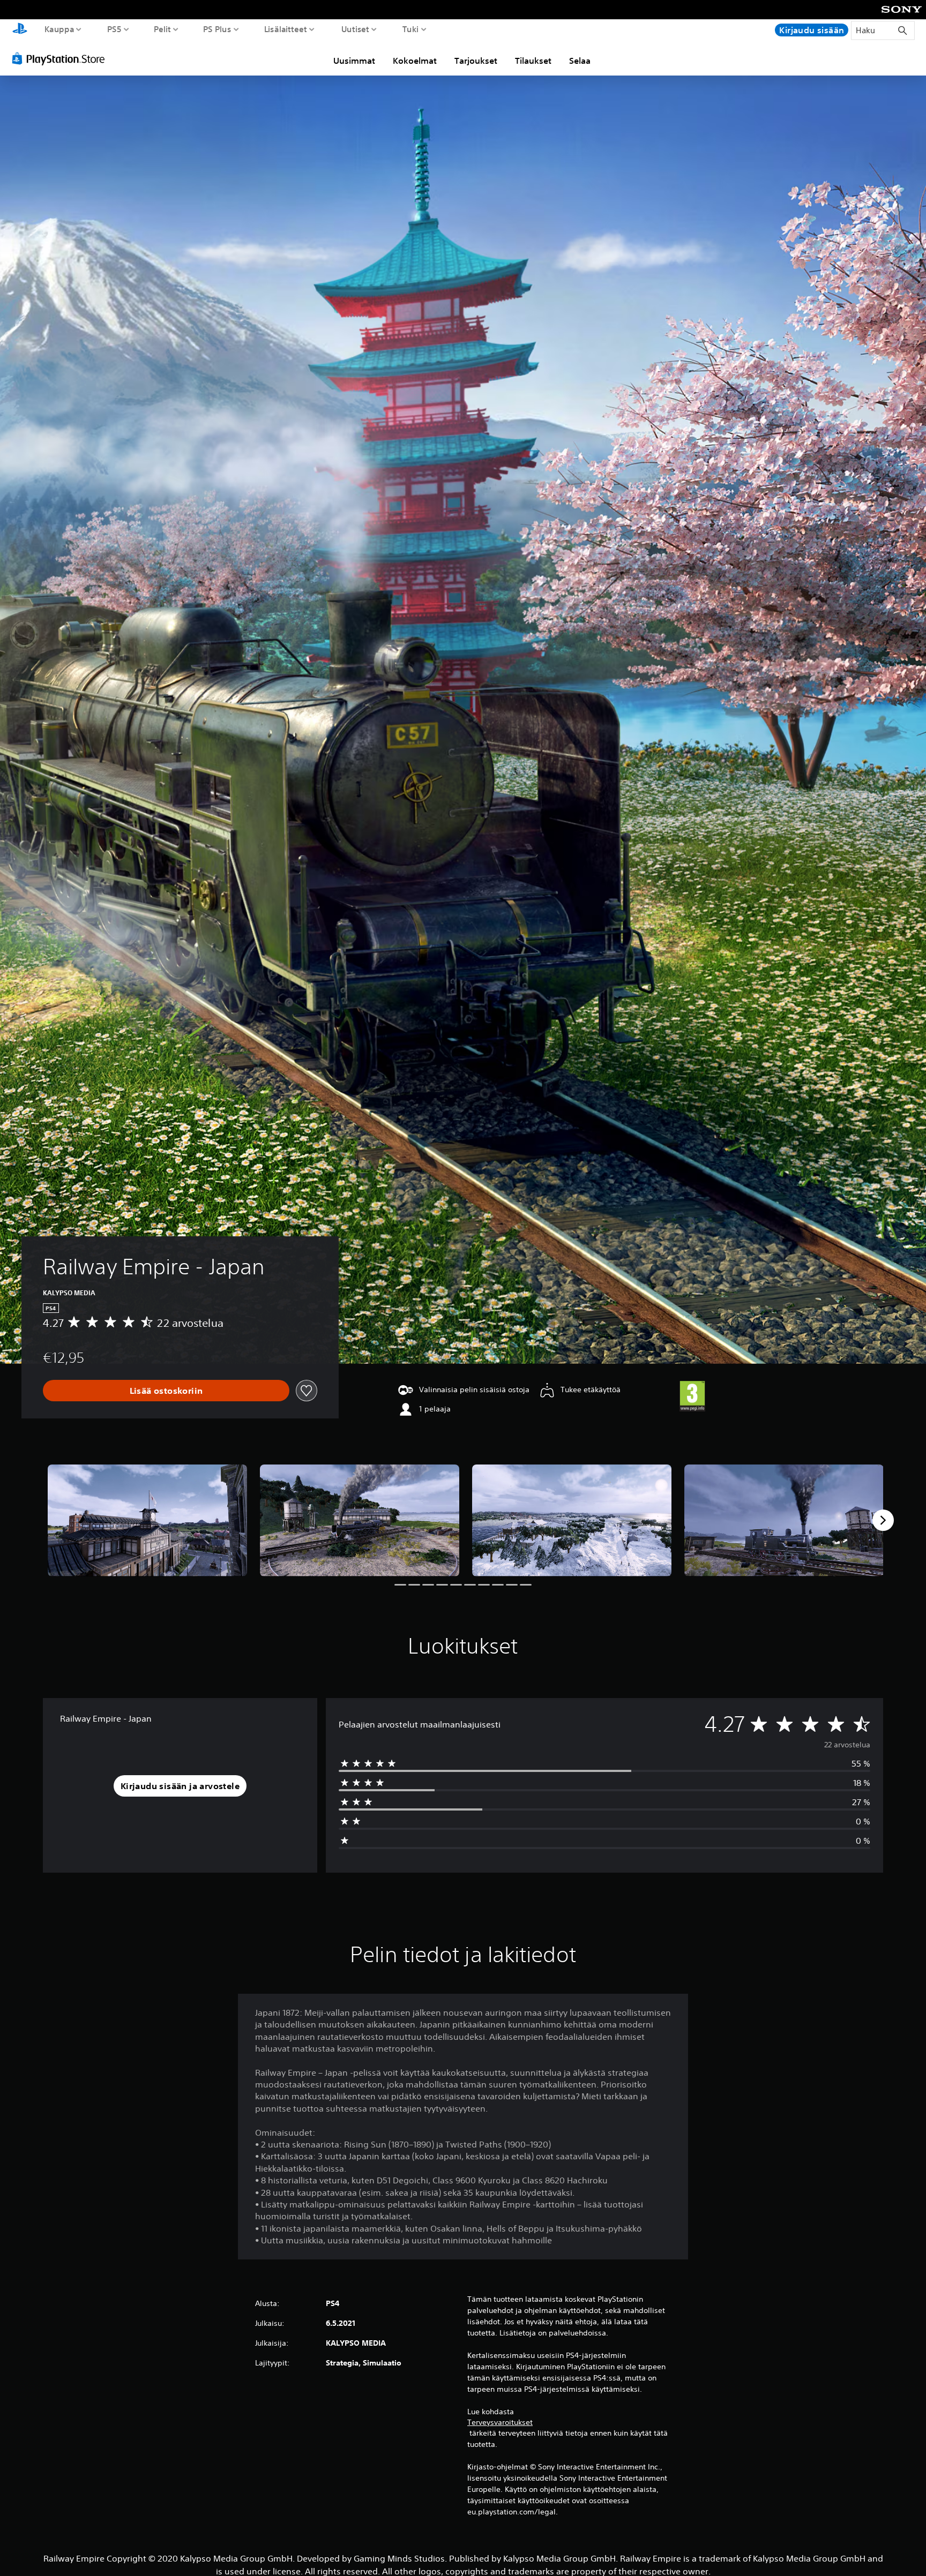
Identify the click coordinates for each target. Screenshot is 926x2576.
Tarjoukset (476, 61)
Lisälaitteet (286, 29)
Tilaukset (533, 61)
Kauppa (59, 29)
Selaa (580, 61)
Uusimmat (354, 61)
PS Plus (217, 29)
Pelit (162, 29)
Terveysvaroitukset (500, 2422)
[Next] (883, 1520)
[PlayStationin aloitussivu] (20, 30)
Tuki (411, 29)
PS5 (114, 29)
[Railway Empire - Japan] (147, 1520)
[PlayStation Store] (61, 58)
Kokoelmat (415, 61)
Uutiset (355, 29)
